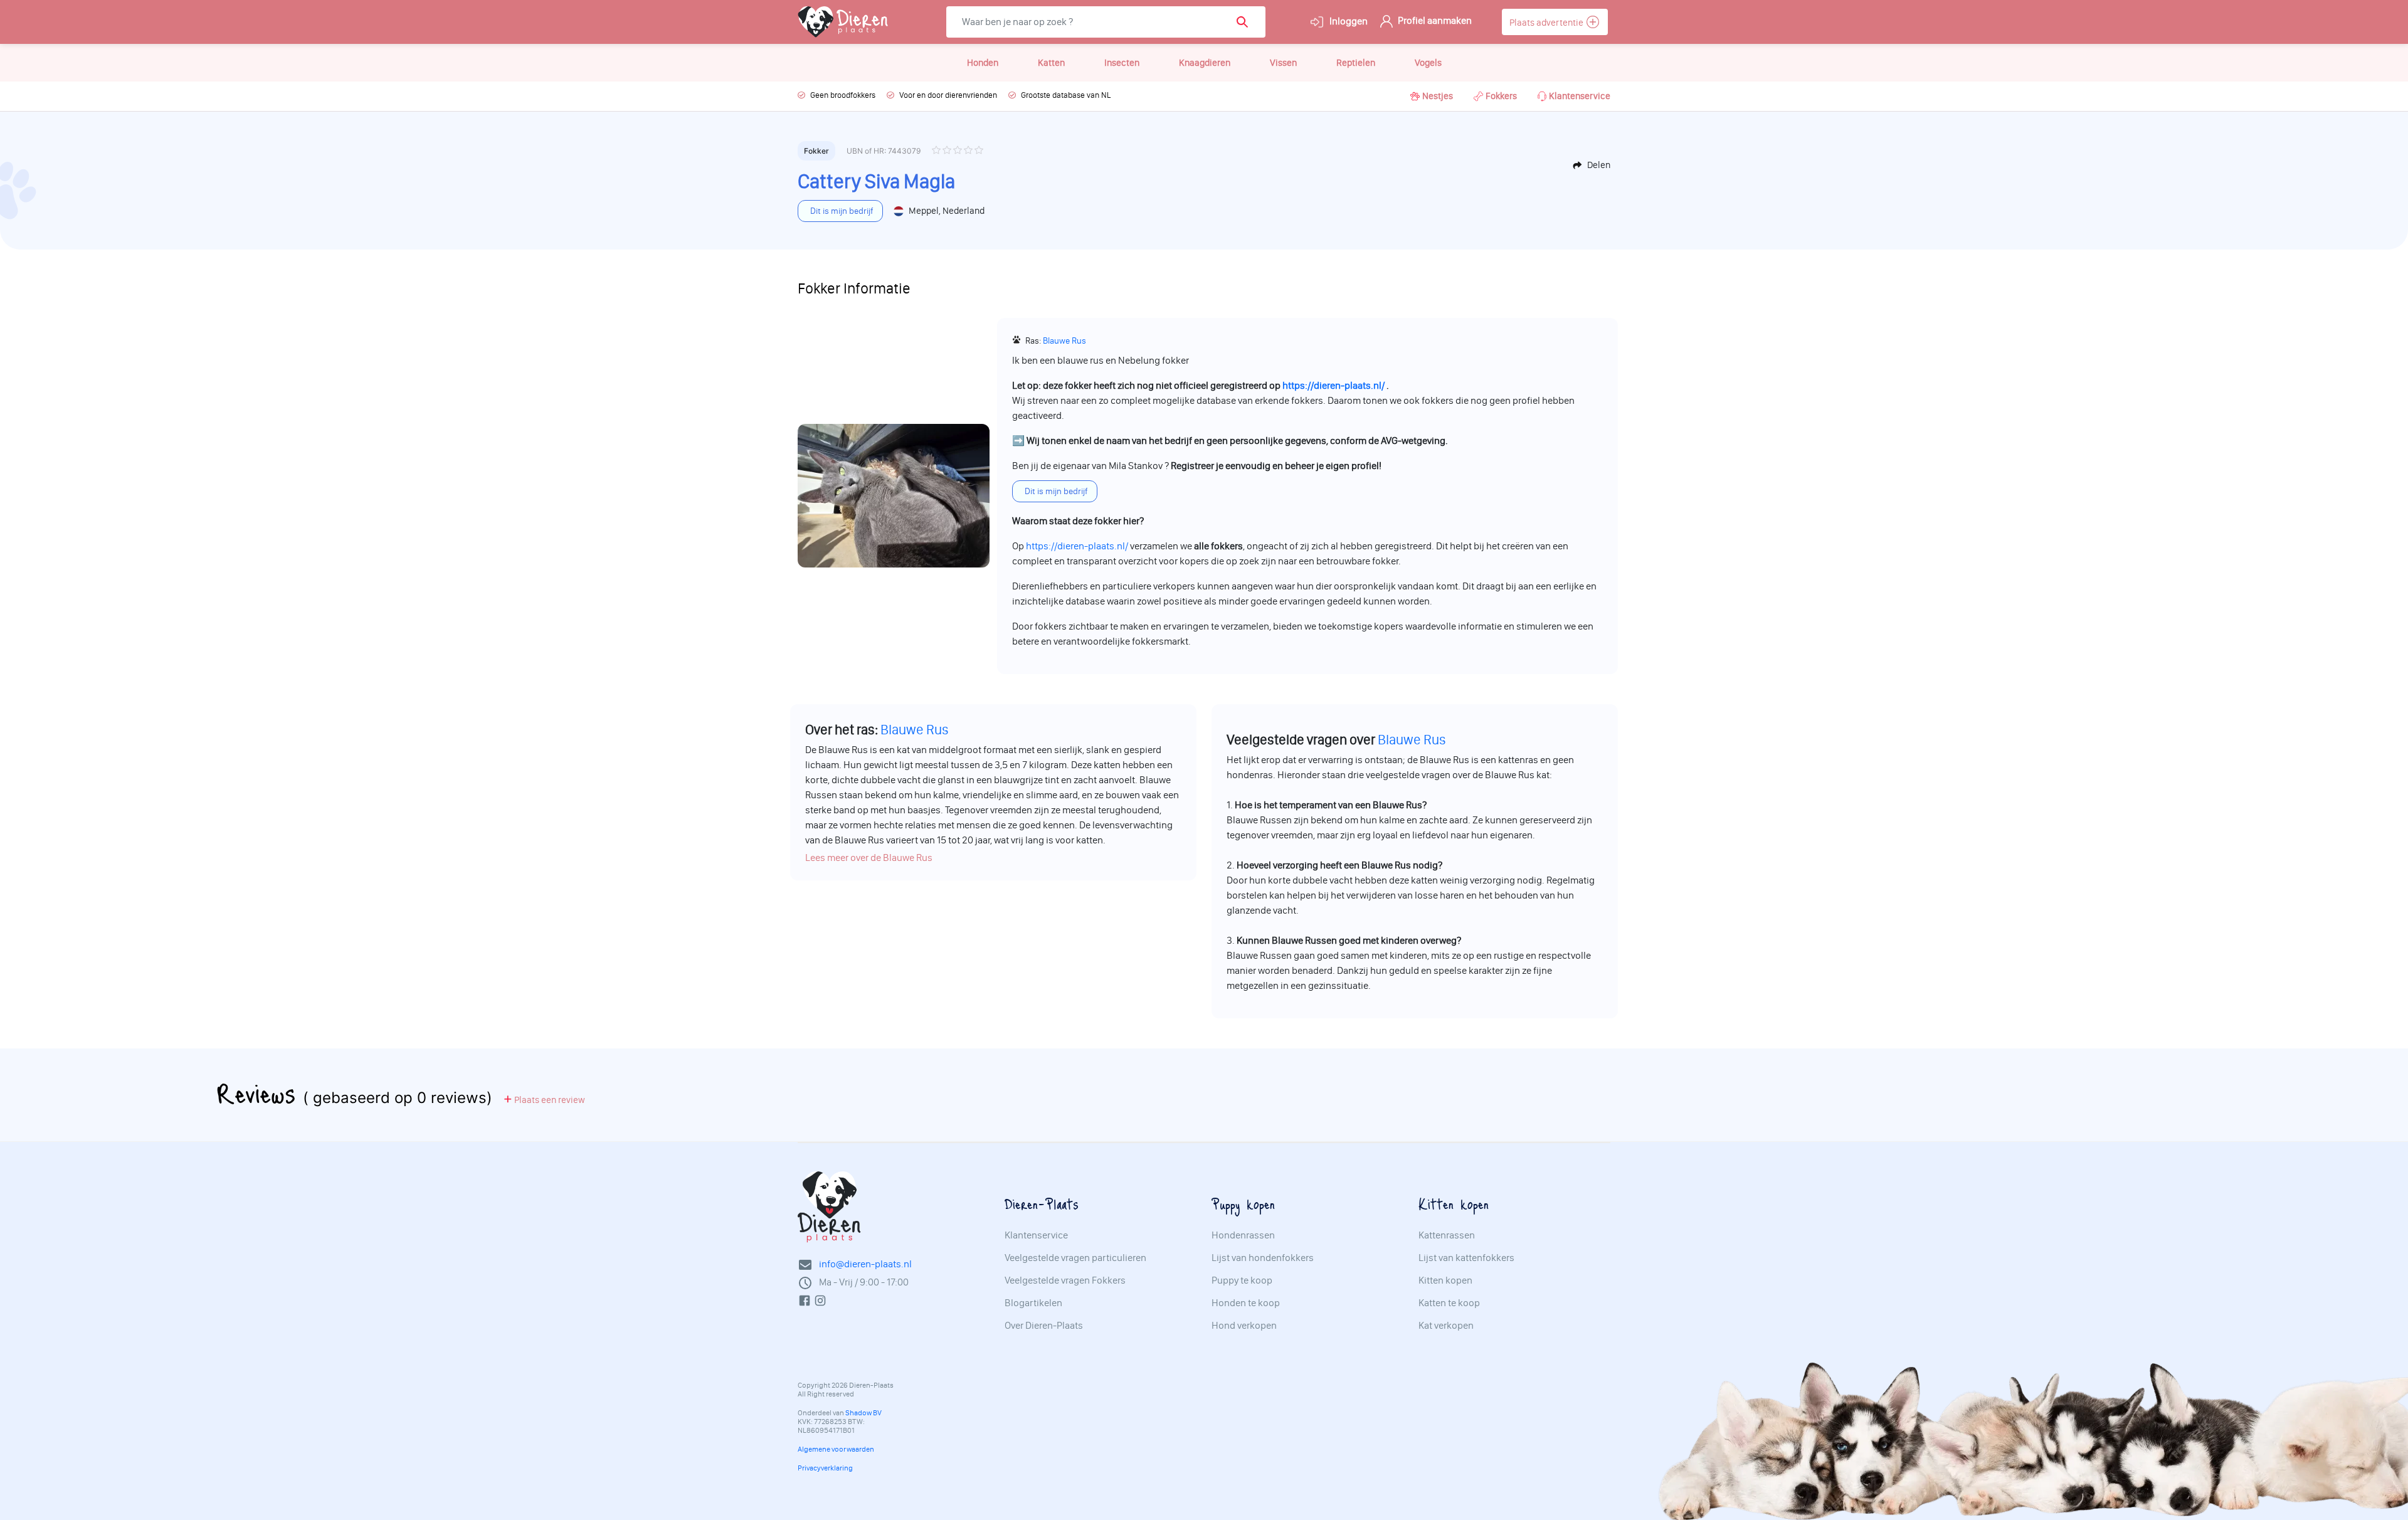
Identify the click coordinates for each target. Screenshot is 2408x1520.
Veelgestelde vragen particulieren (1075, 1258)
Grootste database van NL (1066, 95)
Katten (1051, 63)
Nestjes (1438, 96)
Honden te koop (1246, 1303)
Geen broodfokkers (843, 95)
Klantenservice (1580, 96)
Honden (983, 63)
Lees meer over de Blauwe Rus (869, 858)
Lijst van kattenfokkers (1466, 1258)
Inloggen (1348, 21)
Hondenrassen (1243, 1235)
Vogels (1428, 63)
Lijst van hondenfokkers (1263, 1258)
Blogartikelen (1033, 1303)
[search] (1246, 22)
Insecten (1122, 63)
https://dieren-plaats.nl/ (1333, 385)
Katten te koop (1449, 1303)
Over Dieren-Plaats (1044, 1326)
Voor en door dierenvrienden (948, 95)
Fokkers (1501, 96)
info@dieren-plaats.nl (865, 1264)
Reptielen (1356, 63)
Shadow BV (863, 1413)
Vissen (1283, 63)
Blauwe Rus (1064, 341)
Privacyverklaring (825, 1468)
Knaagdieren (1205, 63)
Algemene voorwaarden (836, 1449)
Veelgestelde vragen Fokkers (1065, 1280)
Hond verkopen (1244, 1326)
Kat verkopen (1446, 1326)
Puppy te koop (1242, 1280)
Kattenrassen (1447, 1235)
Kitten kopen (1445, 1280)
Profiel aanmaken (1434, 20)
